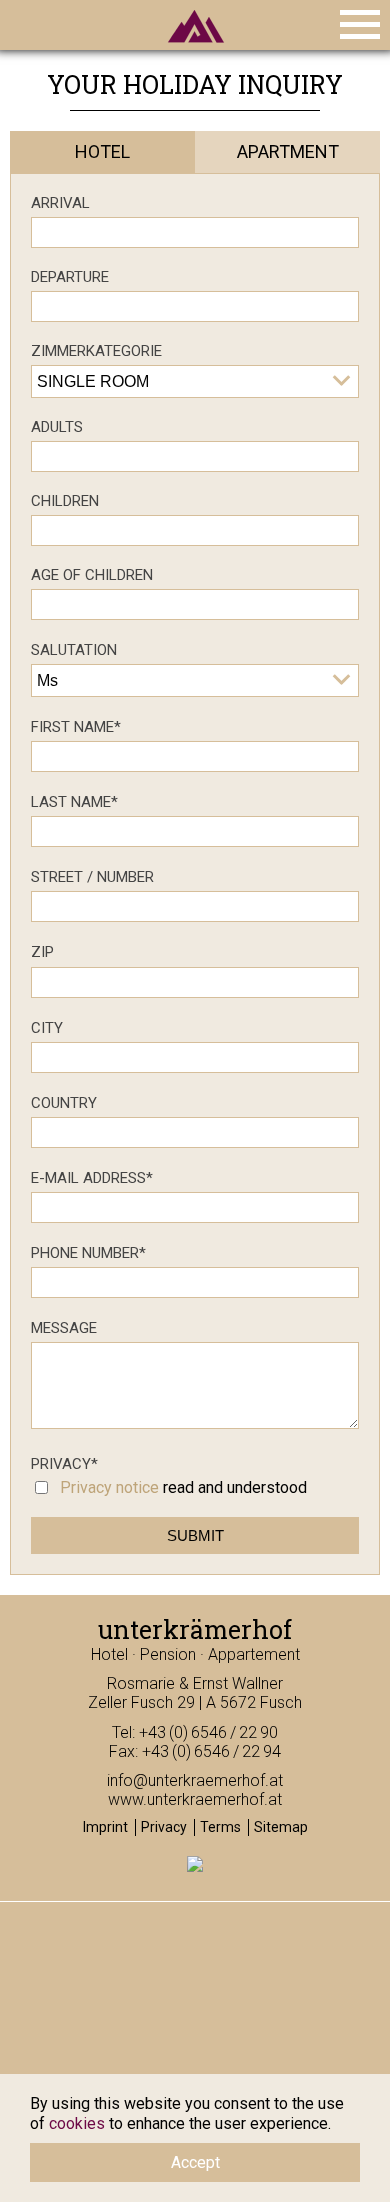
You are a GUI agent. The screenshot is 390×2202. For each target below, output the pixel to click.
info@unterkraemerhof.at (195, 1780)
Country (64, 1103)
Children (65, 501)
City (47, 1028)
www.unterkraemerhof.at (195, 1799)
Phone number (88, 1253)
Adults (57, 427)
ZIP (42, 952)
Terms (220, 1827)
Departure (70, 277)
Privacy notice (109, 1487)
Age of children (92, 575)
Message (64, 1328)
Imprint (105, 1827)
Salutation (74, 650)
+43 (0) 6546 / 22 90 (208, 1732)
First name (76, 727)
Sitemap (281, 1827)
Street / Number (92, 877)
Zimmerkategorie (96, 351)
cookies (77, 2123)
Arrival (60, 203)
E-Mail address (92, 1178)
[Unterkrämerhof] (195, 47)
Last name (74, 802)
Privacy (64, 1464)
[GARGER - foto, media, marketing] (195, 1868)
